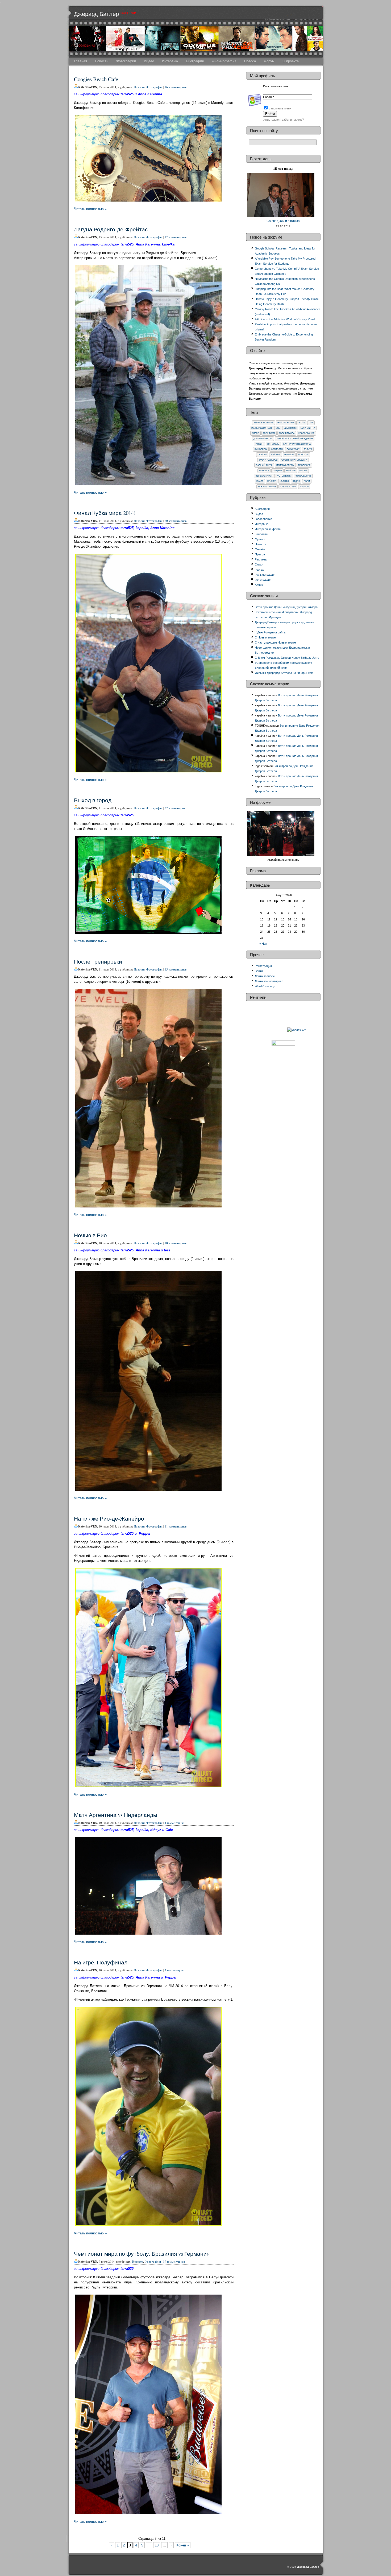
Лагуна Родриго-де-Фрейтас (111, 229)
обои (307, 481)
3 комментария (174, 1970)
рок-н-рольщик (267, 487)
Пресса (250, 61)
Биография (195, 61)
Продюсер (304, 465)
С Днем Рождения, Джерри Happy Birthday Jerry (287, 658)
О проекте (291, 61)
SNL (278, 428)
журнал (284, 481)
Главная (80, 61)
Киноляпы (261, 449)
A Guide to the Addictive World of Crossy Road (285, 319)
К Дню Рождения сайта (270, 632)
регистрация (271, 120)
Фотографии (126, 61)
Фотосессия (303, 476)
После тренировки (98, 961)
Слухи (259, 564)
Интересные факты (268, 529)
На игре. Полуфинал (101, 1962)
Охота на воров (268, 460)
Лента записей (265, 976)
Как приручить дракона (297, 444)
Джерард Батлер (96, 14)
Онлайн (260, 549)
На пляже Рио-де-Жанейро (109, 1518)
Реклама (264, 471)
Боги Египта (308, 428)
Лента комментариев (269, 981)
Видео (149, 61)
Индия (259, 444)
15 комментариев (176, 969)
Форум (269, 61)
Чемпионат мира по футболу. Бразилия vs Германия (142, 2254)
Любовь (262, 455)
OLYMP (301, 423)
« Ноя (263, 944)
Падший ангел (264, 465)
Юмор (260, 481)
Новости (102, 61)
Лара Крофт (293, 449)
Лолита (308, 449)
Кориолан (277, 449)
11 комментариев (176, 1526)
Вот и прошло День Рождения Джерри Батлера (286, 607)
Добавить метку (263, 439)
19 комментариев (174, 2261)
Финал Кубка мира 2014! (105, 513)
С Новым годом (265, 637)
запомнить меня (280, 108)
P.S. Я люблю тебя (262, 428)
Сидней (277, 471)
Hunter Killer (286, 423)
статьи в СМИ (288, 487)
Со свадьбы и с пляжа (283, 221)
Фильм (303, 471)
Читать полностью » (90, 209)
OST (311, 423)
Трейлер (291, 471)
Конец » (183, 2545)
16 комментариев (176, 87)
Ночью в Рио (90, 1235)
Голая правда (287, 433)
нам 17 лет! (128, 13)
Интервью (170, 61)
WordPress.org (265, 986)
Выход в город (93, 800)
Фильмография (224, 61)
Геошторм (269, 433)
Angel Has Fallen (263, 423)
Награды (289, 455)
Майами (276, 455)
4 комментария (174, 1823)
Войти (259, 971)
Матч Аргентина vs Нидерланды (116, 1815)
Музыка (260, 539)
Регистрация (263, 966)
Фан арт (260, 570)
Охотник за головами (294, 460)
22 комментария (175, 808)
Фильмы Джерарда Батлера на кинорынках (284, 673)
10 (157, 2545)
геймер (272, 481)
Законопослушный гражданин (295, 439)
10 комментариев (176, 1243)
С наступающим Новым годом (275, 642)
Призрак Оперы (285, 465)
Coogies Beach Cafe (96, 79)
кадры (296, 481)
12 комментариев (176, 237)
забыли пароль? (293, 120)
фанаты (304, 487)
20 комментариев (176, 521)
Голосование (306, 433)
